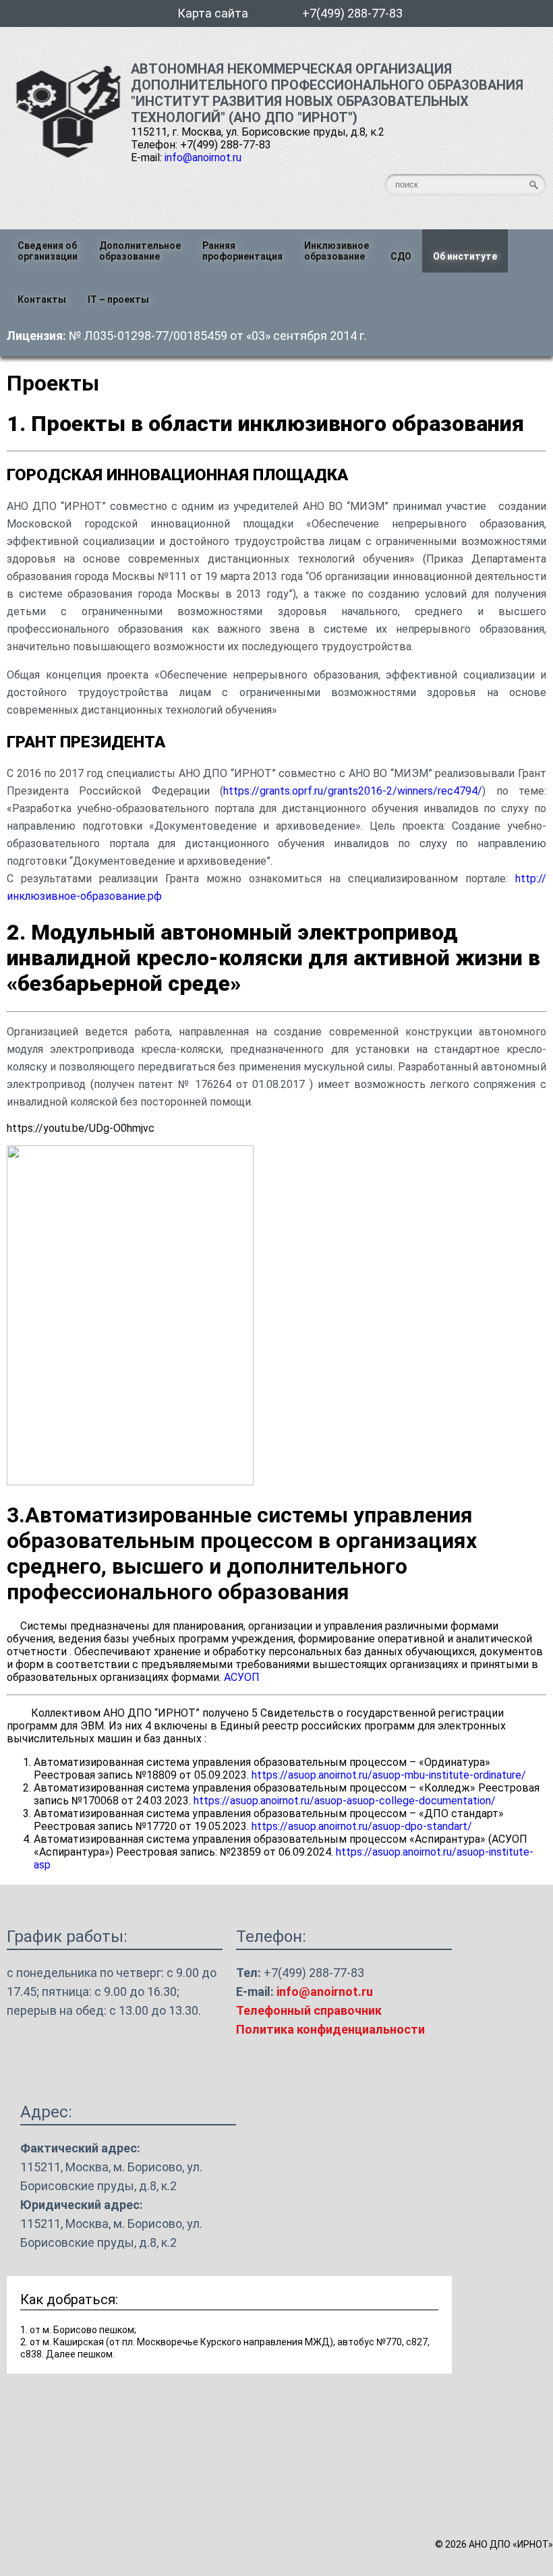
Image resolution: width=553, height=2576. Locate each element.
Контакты (42, 299)
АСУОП (242, 1677)
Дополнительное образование (140, 251)
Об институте (465, 256)
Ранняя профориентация (242, 251)
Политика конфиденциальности (330, 2029)
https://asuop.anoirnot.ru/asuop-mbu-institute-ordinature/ (389, 1775)
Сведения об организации (48, 251)
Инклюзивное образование (337, 251)
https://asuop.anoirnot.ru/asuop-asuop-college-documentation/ (345, 1801)
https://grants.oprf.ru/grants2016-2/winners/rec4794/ (353, 791)
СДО (401, 256)
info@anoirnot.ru (203, 158)
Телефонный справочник (309, 2010)
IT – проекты (118, 299)
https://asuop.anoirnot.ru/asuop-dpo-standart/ (362, 1826)
